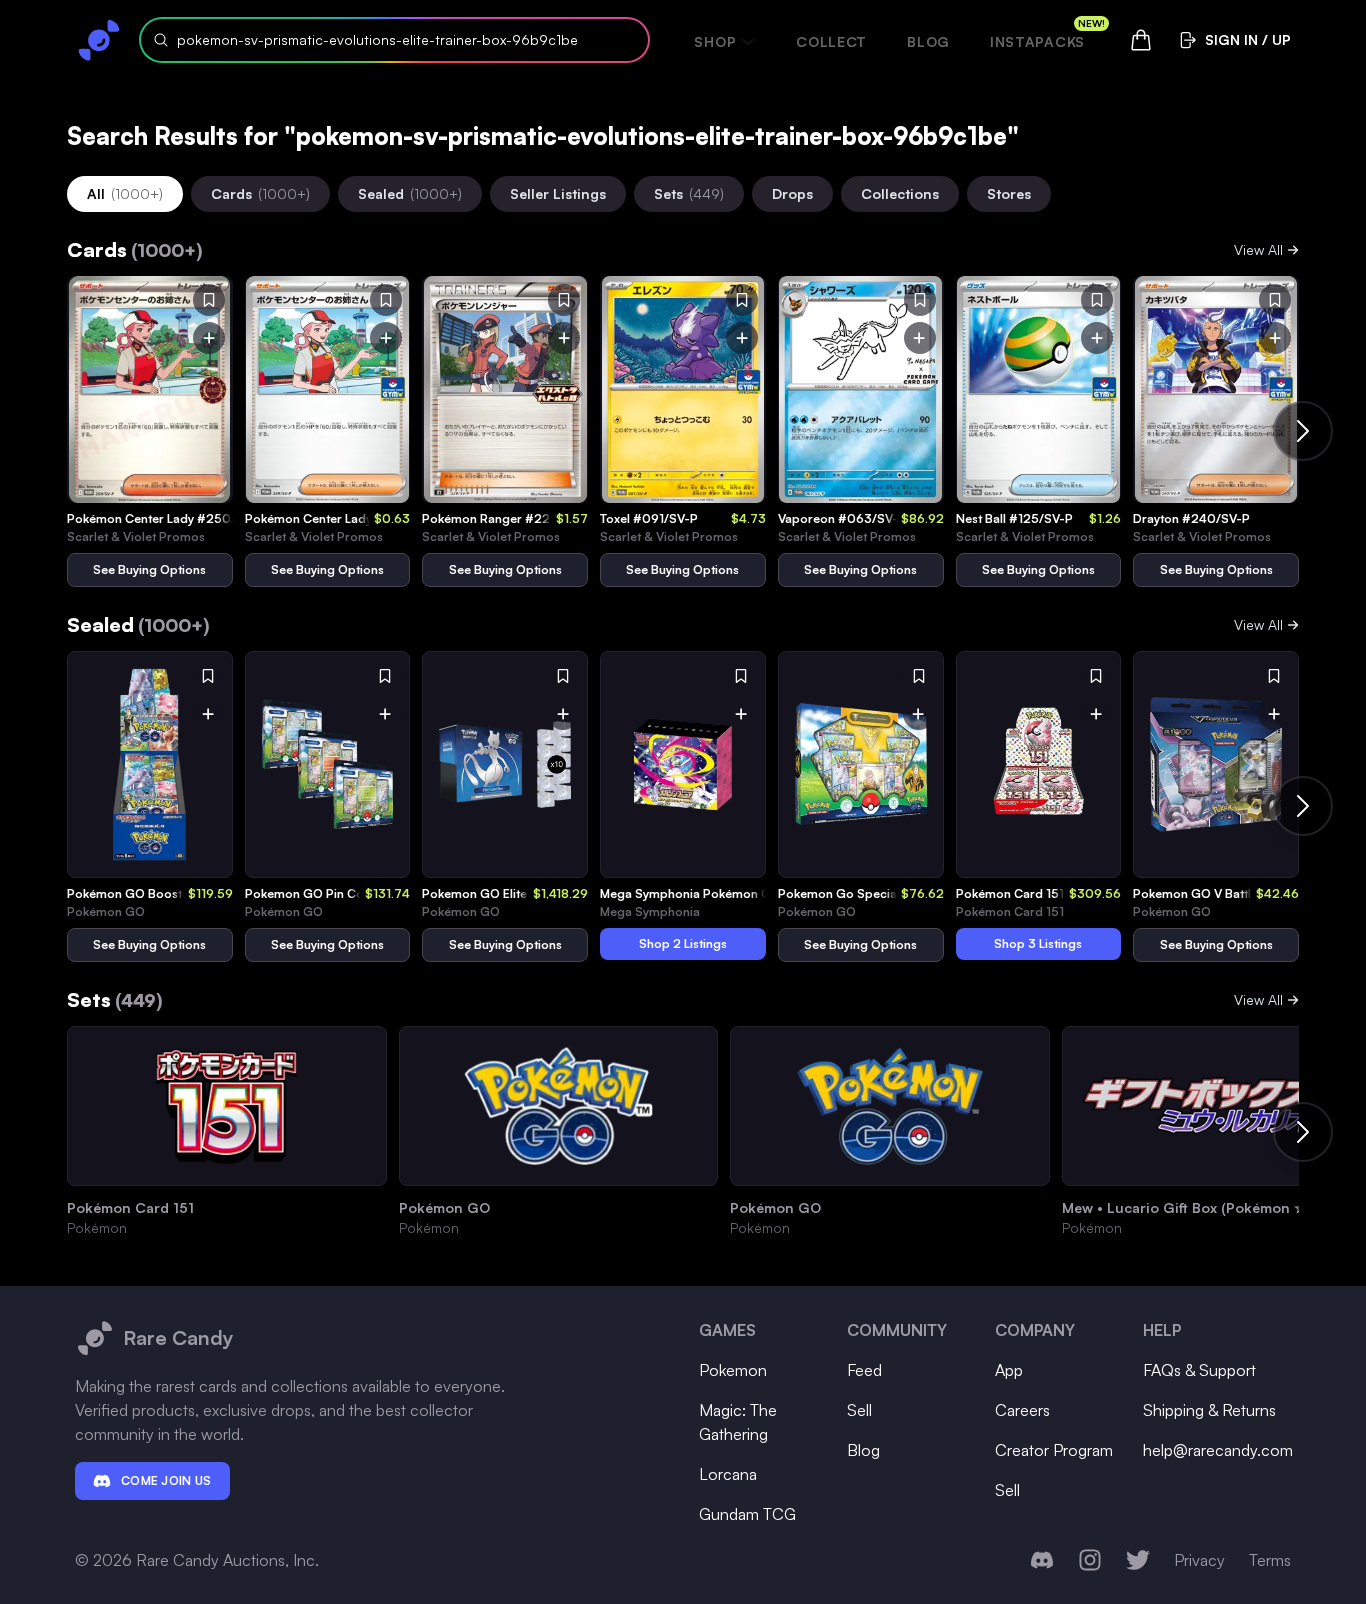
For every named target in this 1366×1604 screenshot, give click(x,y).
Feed (864, 1370)
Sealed (410, 193)
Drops (792, 193)
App (1009, 1370)
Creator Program (1054, 1450)
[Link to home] (99, 40)
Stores (1009, 193)
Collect (831, 41)
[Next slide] (1303, 431)
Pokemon (733, 1370)
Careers (1022, 1410)
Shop (715, 41)
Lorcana (728, 1474)
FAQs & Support (1199, 1370)
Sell (859, 1410)
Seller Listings (558, 193)
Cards (260, 193)
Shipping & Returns (1209, 1410)
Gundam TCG (747, 1514)
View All (1258, 249)
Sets (689, 193)
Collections (900, 193)
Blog (928, 41)
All (125, 193)
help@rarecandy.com (1218, 1450)
